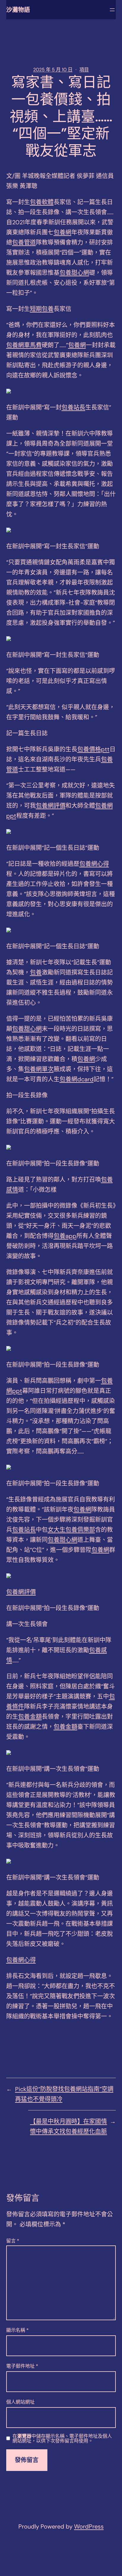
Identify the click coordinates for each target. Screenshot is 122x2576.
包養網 (62, 232)
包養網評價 (51, 806)
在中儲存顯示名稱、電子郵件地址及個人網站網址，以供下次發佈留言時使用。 (62, 2439)
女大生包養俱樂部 (71, 1530)
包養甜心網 (74, 273)
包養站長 (73, 407)
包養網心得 (94, 864)
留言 (13, 2241)
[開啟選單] (112, 10)
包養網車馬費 (24, 345)
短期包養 (42, 309)
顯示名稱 (17, 2330)
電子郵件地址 (22, 2366)
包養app (65, 1236)
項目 (84, 70)
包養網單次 (39, 1069)
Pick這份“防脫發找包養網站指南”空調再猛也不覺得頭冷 (64, 2094)
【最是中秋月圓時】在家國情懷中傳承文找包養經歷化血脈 (68, 2126)
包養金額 (30, 1717)
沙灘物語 (18, 10)
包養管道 (24, 242)
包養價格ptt (93, 749)
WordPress (89, 2526)
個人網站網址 (20, 2402)
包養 (36, 972)
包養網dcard (77, 1079)
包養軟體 (42, 202)
